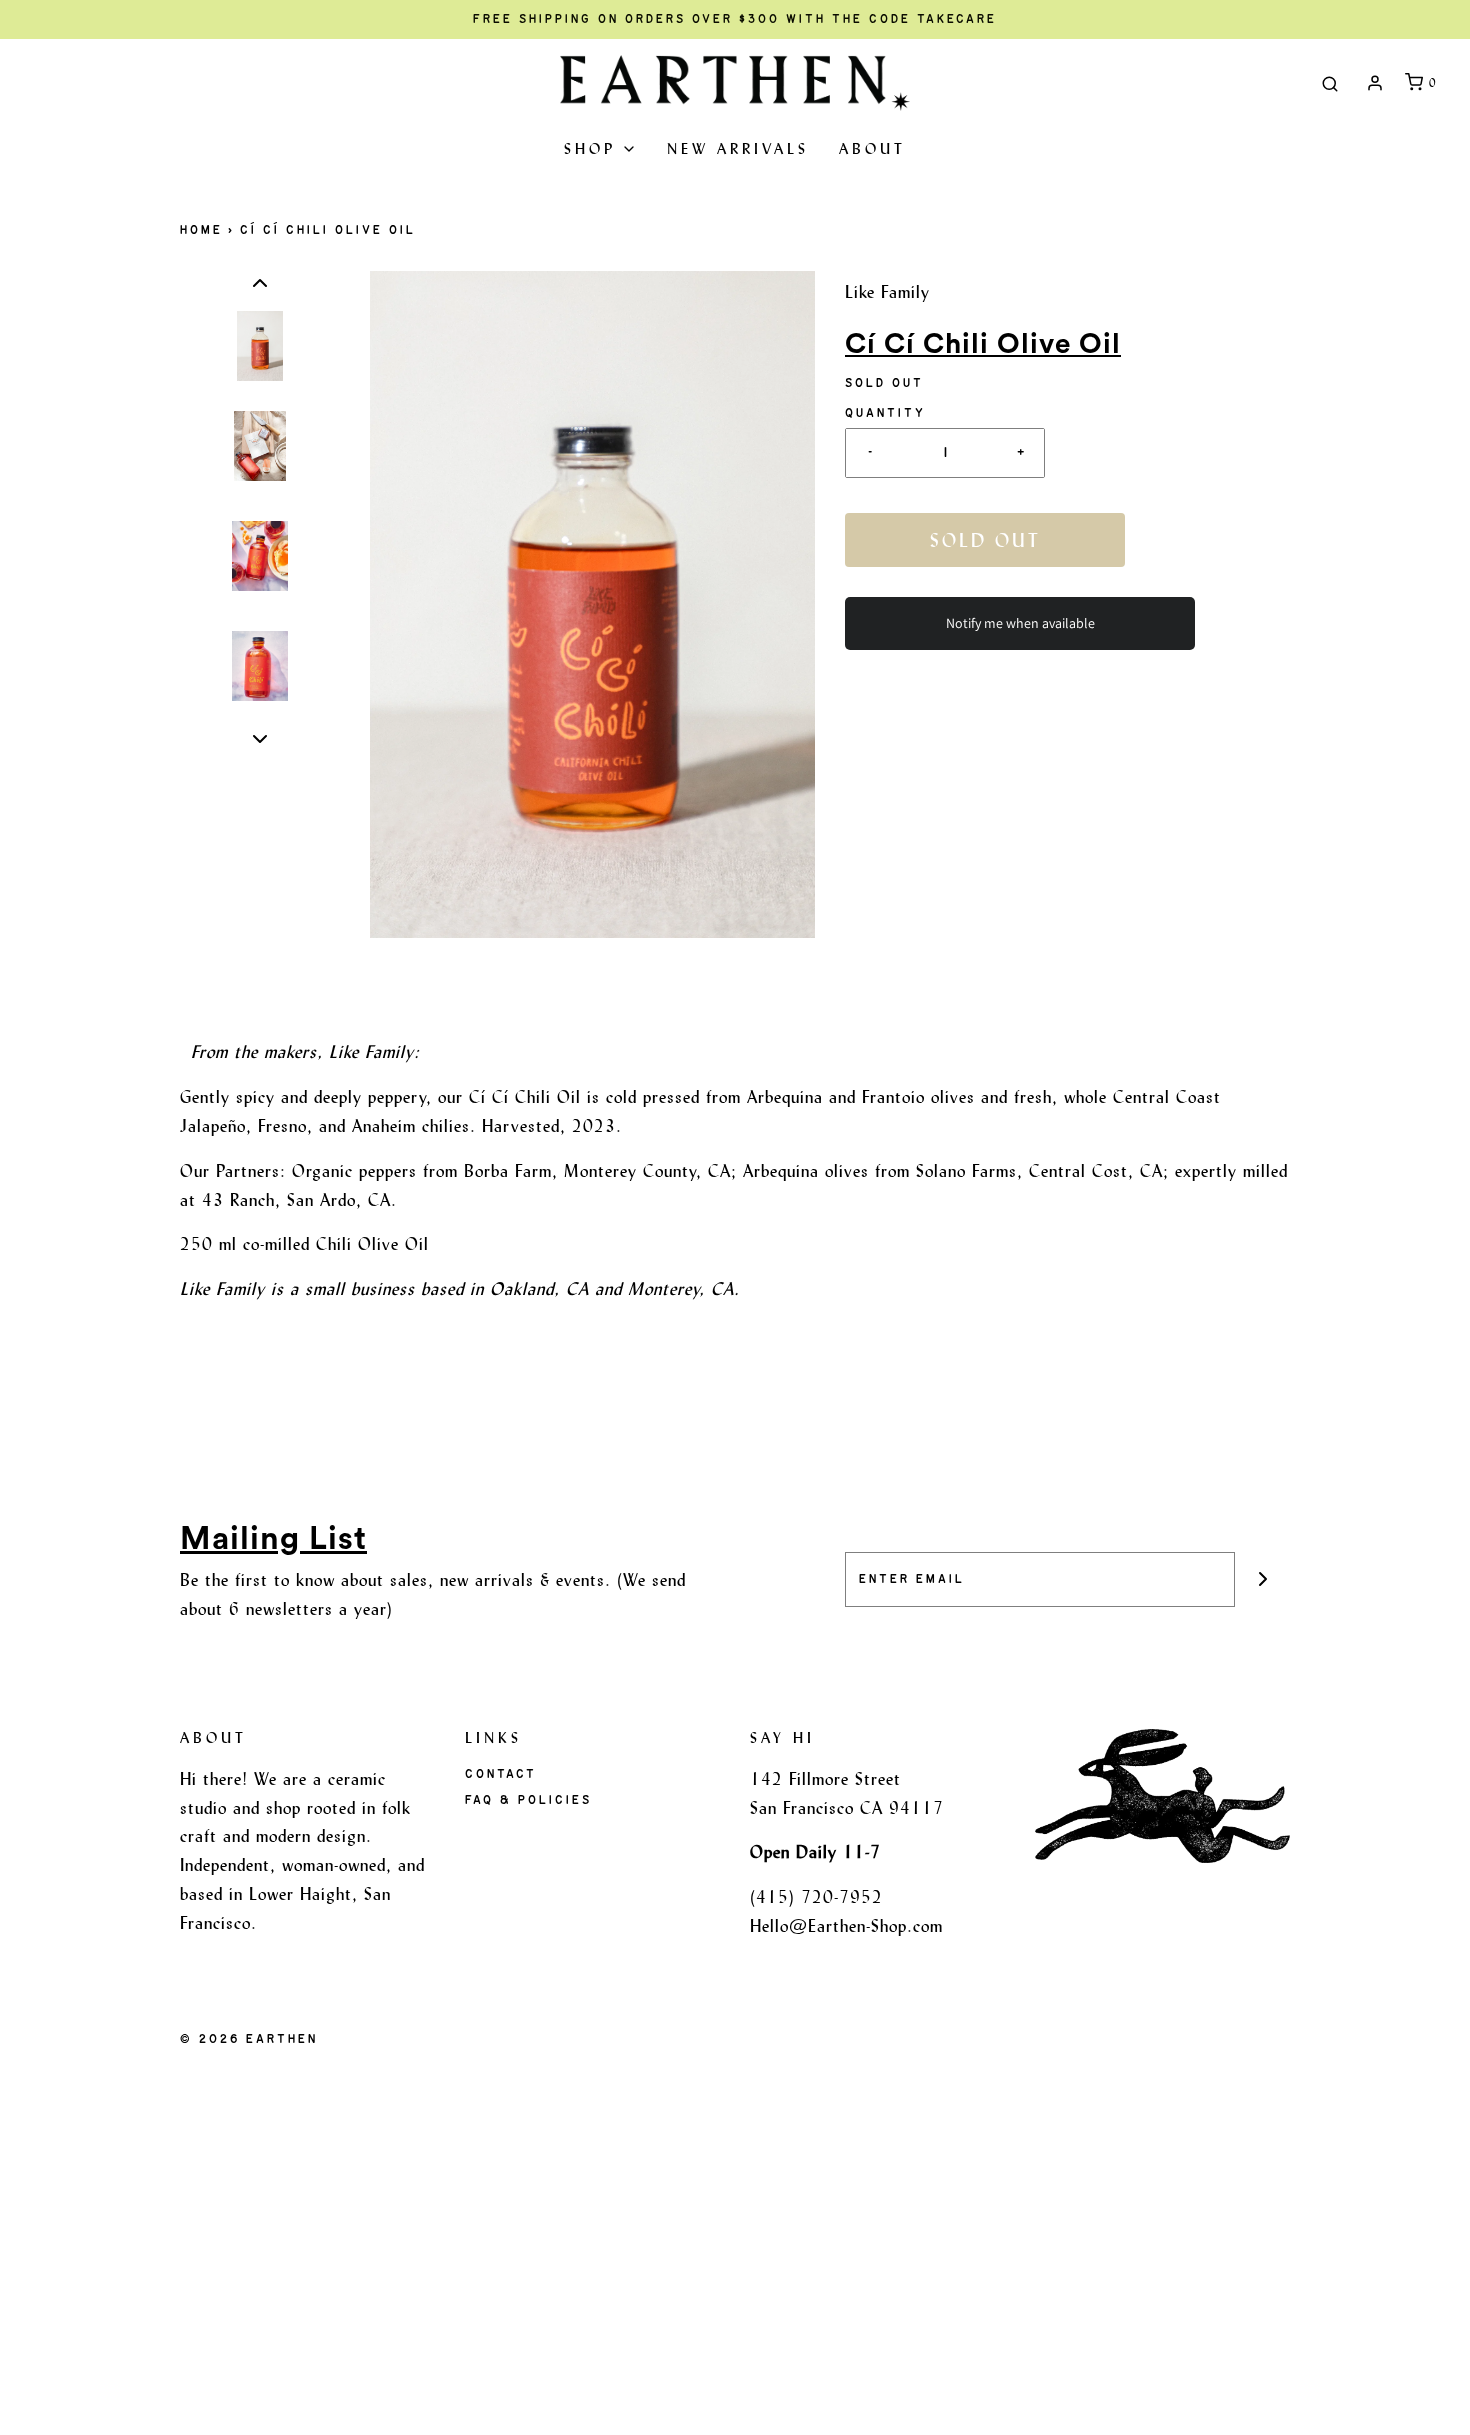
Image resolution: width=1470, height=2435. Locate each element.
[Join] (1262, 1579)
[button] (260, 283)
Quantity (885, 413)
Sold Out (985, 540)
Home (201, 230)
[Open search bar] (1330, 83)
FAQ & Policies (528, 1800)
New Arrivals (738, 148)
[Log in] (1375, 83)
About (872, 148)
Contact (501, 1774)
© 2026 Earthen (249, 2039)
